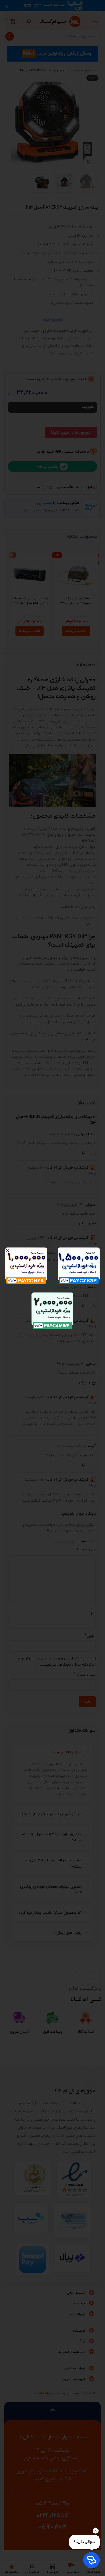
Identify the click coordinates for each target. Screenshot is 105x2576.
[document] (52, 1288)
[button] (7, 1250)
